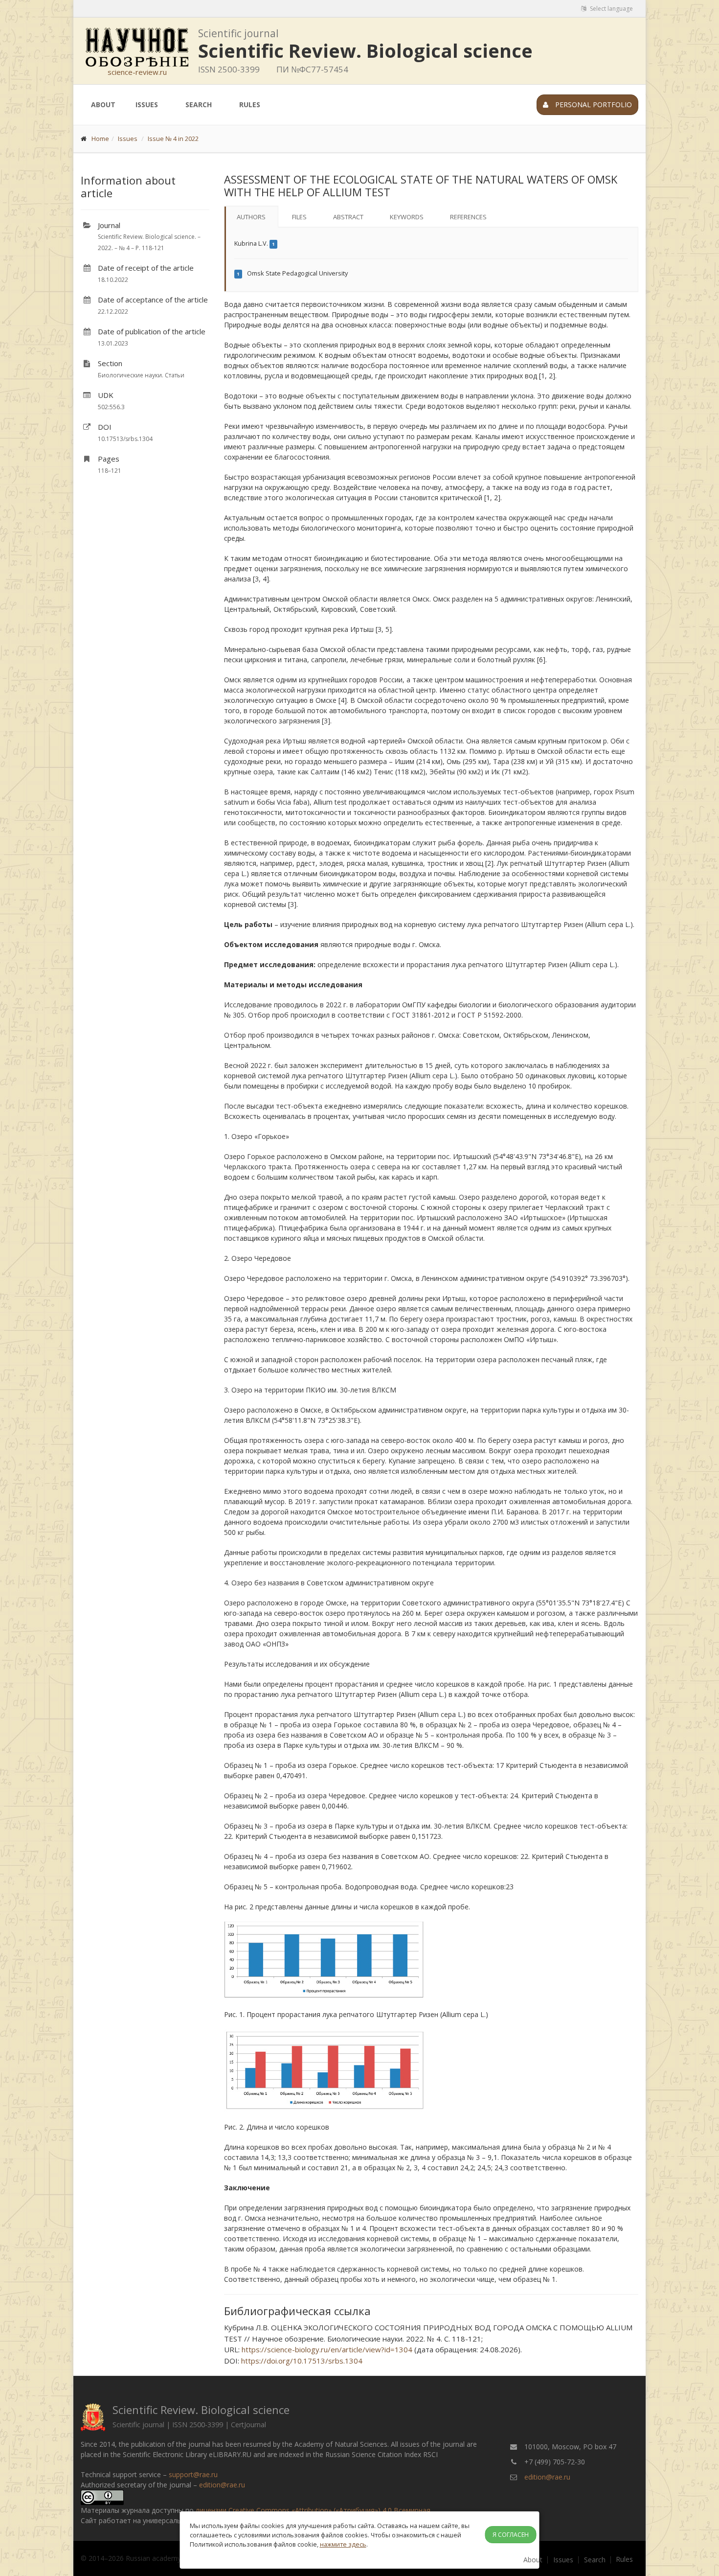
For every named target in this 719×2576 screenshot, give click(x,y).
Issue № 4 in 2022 (173, 139)
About (103, 104)
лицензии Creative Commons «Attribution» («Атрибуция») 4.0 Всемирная (313, 2510)
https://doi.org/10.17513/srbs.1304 (302, 2361)
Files (299, 217)
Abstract (348, 217)
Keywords (407, 217)
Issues (147, 104)
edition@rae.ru (222, 2485)
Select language (611, 9)
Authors (251, 217)
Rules (250, 104)
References (468, 217)
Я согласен (511, 2535)
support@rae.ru (193, 2474)
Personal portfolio (593, 104)
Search (199, 104)
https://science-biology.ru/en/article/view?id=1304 (327, 2349)
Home (100, 139)
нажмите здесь (343, 2544)
